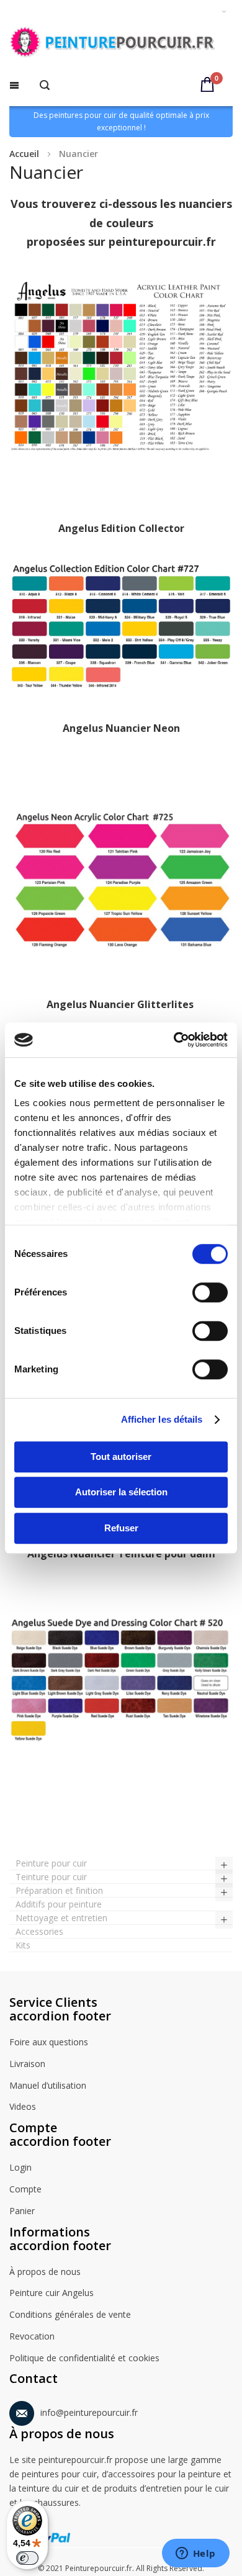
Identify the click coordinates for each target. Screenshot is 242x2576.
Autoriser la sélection (121, 1492)
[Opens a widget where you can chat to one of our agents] (195, 2554)
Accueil (24, 154)
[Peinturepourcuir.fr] (121, 43)
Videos (23, 2106)
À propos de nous (45, 2272)
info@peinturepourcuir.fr (89, 2412)
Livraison (27, 2064)
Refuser (121, 1528)
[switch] (210, 1294)
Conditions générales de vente (70, 2314)
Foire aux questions (49, 2042)
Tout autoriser (121, 1457)
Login (20, 2167)
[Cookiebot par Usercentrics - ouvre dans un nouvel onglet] (174, 1040)
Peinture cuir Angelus (52, 2293)
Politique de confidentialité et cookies (84, 2358)
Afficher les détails (162, 1419)
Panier (22, 2211)
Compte (25, 2189)
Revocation (32, 2336)
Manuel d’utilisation (48, 2085)
